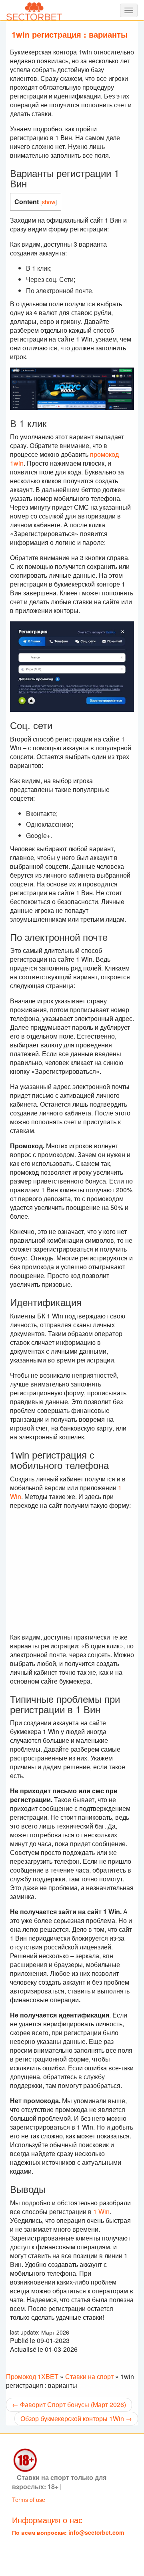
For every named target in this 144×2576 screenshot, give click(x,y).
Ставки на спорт (89, 2376)
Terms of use (29, 2500)
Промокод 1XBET (32, 2376)
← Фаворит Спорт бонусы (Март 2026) (69, 2404)
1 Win (101, 2211)
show (49, 202)
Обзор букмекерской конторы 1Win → (76, 2418)
